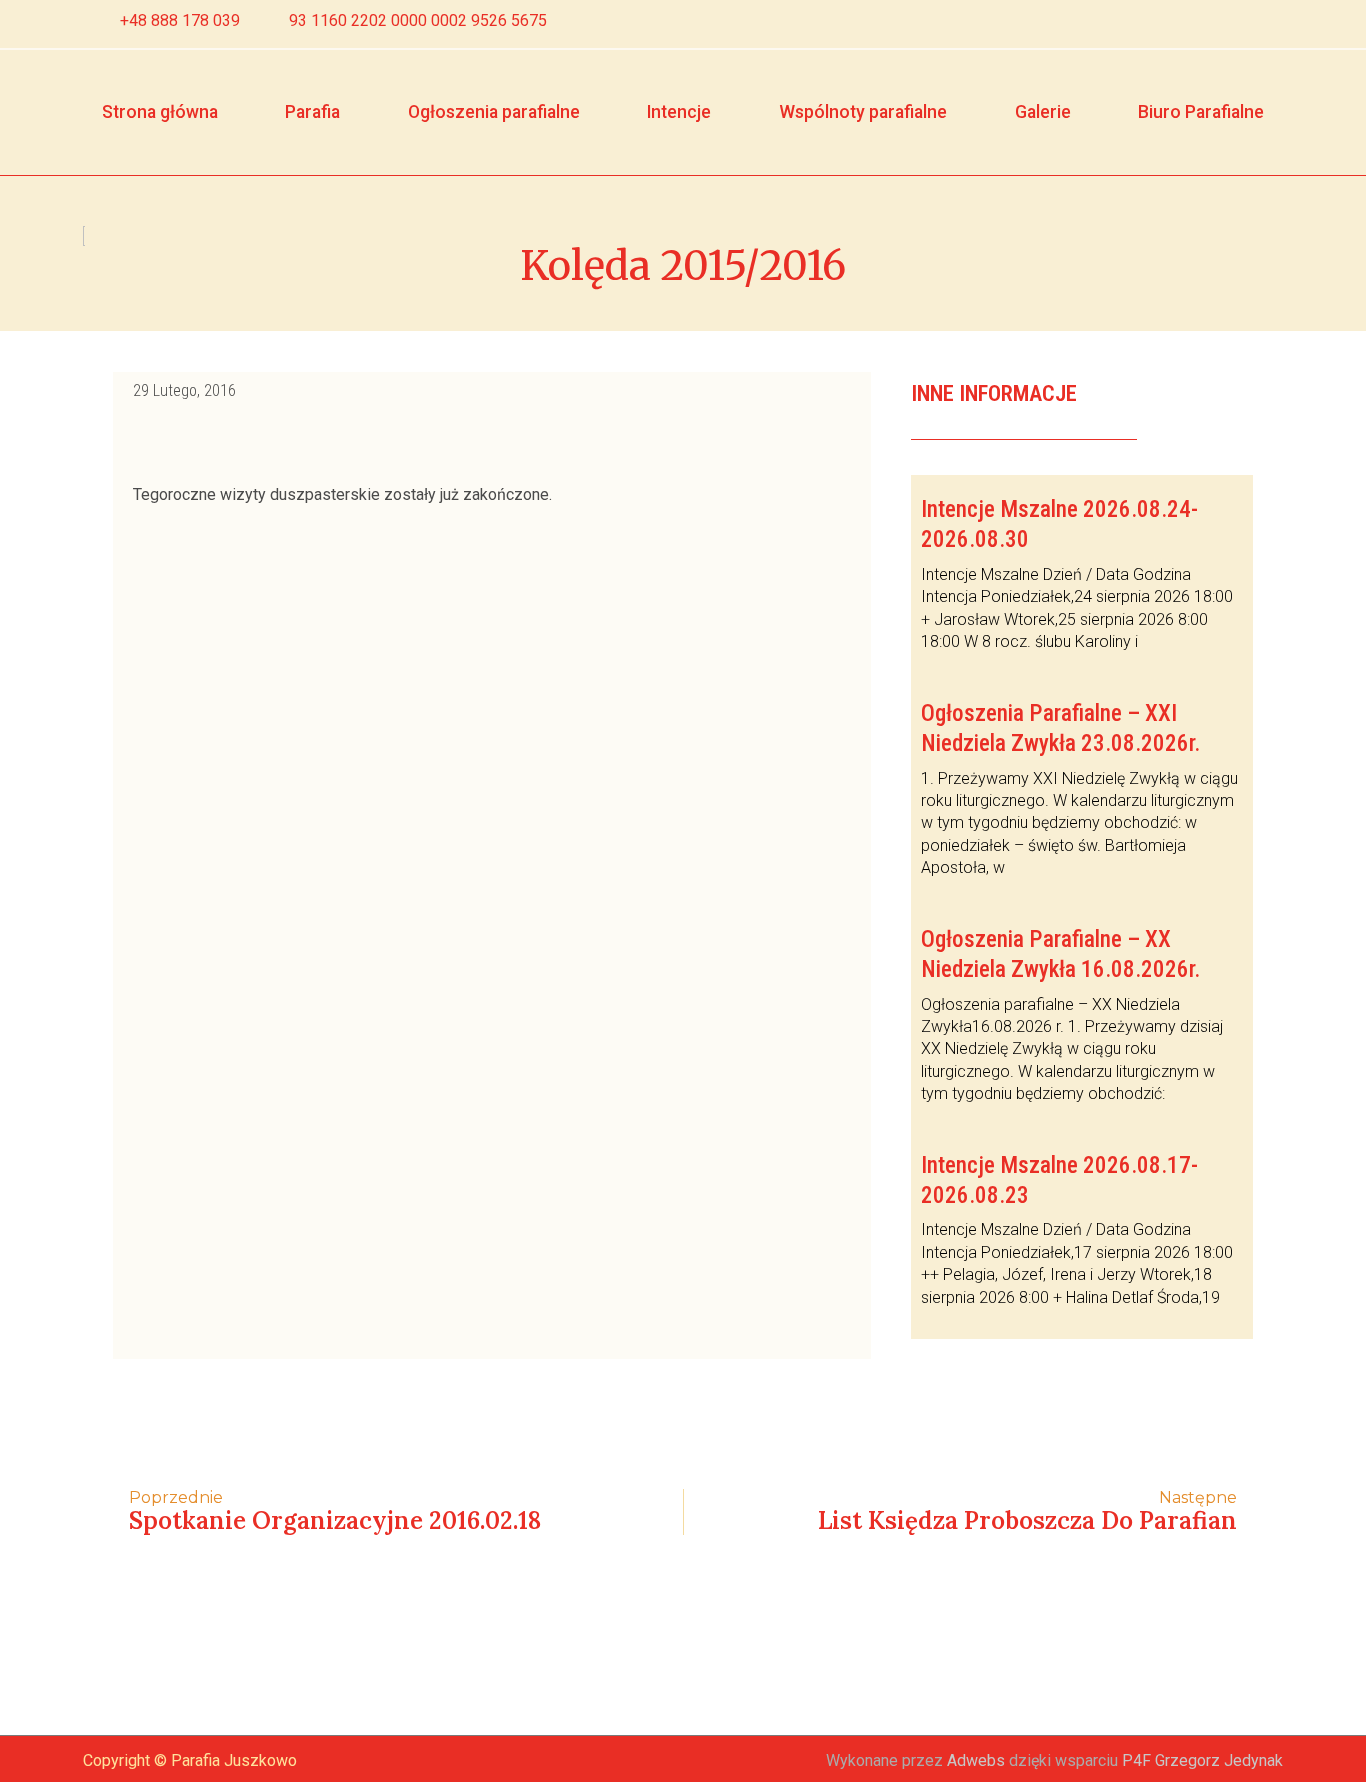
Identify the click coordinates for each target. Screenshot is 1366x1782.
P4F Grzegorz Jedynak (1202, 1760)
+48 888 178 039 (180, 20)
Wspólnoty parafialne (863, 112)
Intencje (679, 112)
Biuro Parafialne (1201, 112)
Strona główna (160, 112)
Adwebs (976, 1760)
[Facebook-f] (1232, 24)
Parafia (312, 112)
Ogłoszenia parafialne (494, 112)
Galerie (1043, 112)
